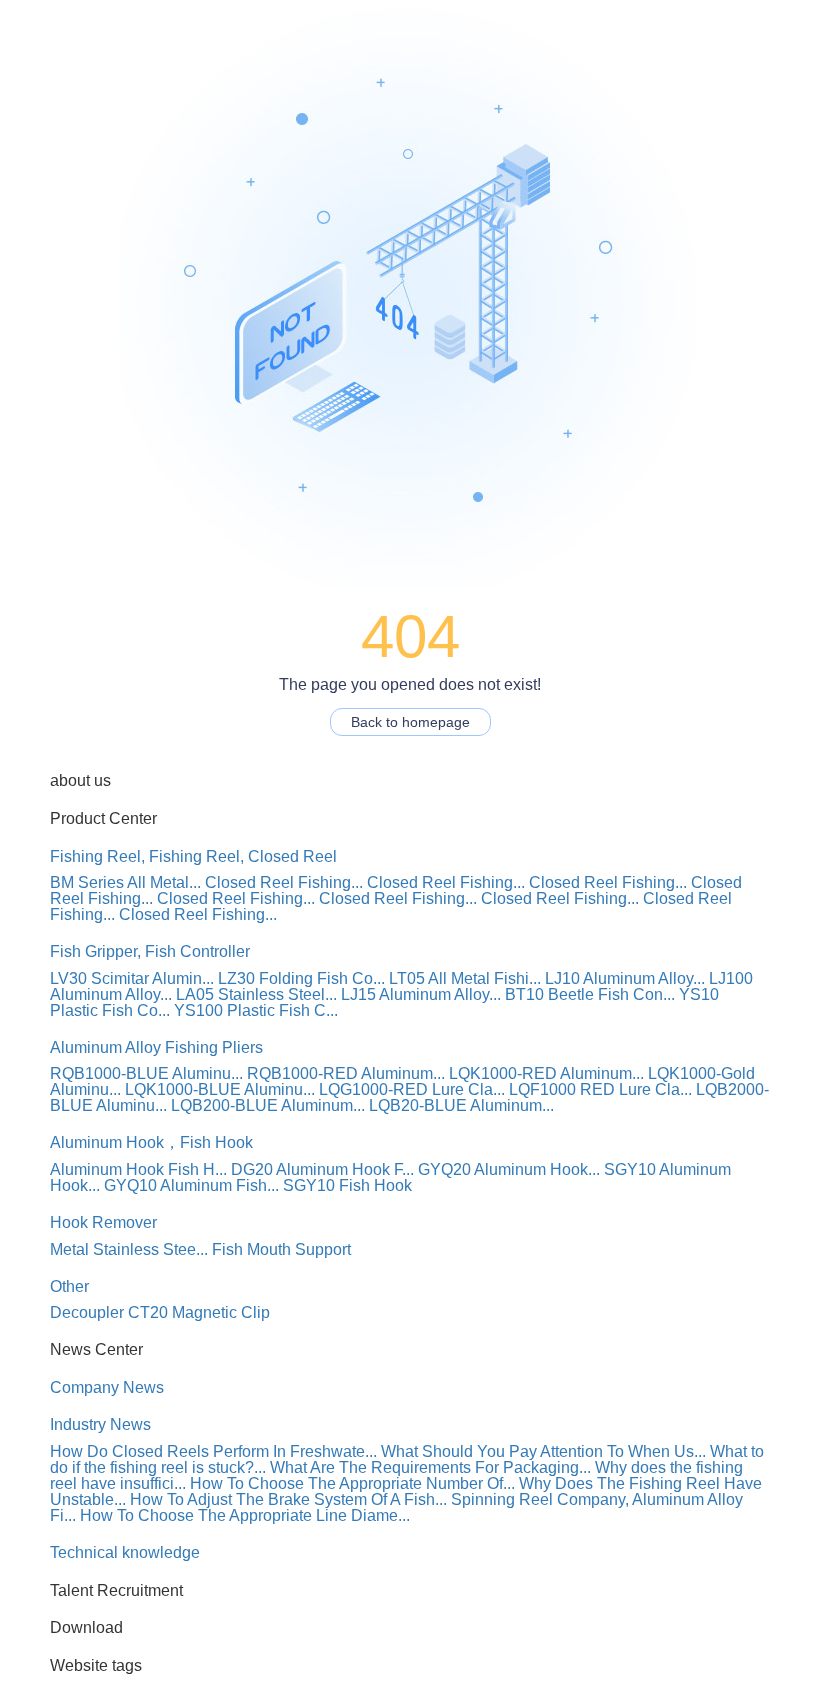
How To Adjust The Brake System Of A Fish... (288, 1499)
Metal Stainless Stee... (129, 1249)
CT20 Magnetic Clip (199, 1312)
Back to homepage (410, 722)
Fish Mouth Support (281, 1249)
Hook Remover (103, 1222)
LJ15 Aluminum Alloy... (421, 994)
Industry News (100, 1424)
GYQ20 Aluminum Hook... (509, 1169)
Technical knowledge (125, 1552)
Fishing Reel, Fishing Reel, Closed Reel (193, 856)
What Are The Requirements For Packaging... (430, 1467)
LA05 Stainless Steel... (256, 994)
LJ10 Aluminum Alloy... (625, 978)
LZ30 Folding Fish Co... (301, 978)
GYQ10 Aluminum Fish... (191, 1185)
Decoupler (87, 1312)
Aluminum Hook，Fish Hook (151, 1142)
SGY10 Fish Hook (347, 1185)
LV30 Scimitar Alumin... (132, 978)
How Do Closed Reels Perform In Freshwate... (213, 1451)
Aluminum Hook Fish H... (138, 1169)
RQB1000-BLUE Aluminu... (146, 1073)
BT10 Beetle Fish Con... (590, 994)
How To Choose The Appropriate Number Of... (352, 1483)
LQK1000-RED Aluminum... (546, 1073)
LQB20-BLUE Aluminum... (461, 1105)
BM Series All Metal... (125, 882)
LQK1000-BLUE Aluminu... (220, 1089)
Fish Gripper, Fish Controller (150, 951)
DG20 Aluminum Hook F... (322, 1169)
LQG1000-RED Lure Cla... (412, 1089)
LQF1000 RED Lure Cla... (600, 1089)
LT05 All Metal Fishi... (465, 978)
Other (69, 1286)
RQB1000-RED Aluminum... (346, 1073)
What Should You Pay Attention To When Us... (543, 1451)
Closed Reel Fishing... (284, 882)
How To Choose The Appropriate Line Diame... (245, 1515)
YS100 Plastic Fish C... (256, 1010)
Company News (107, 1387)
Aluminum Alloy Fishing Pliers (156, 1047)
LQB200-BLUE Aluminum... (268, 1105)
